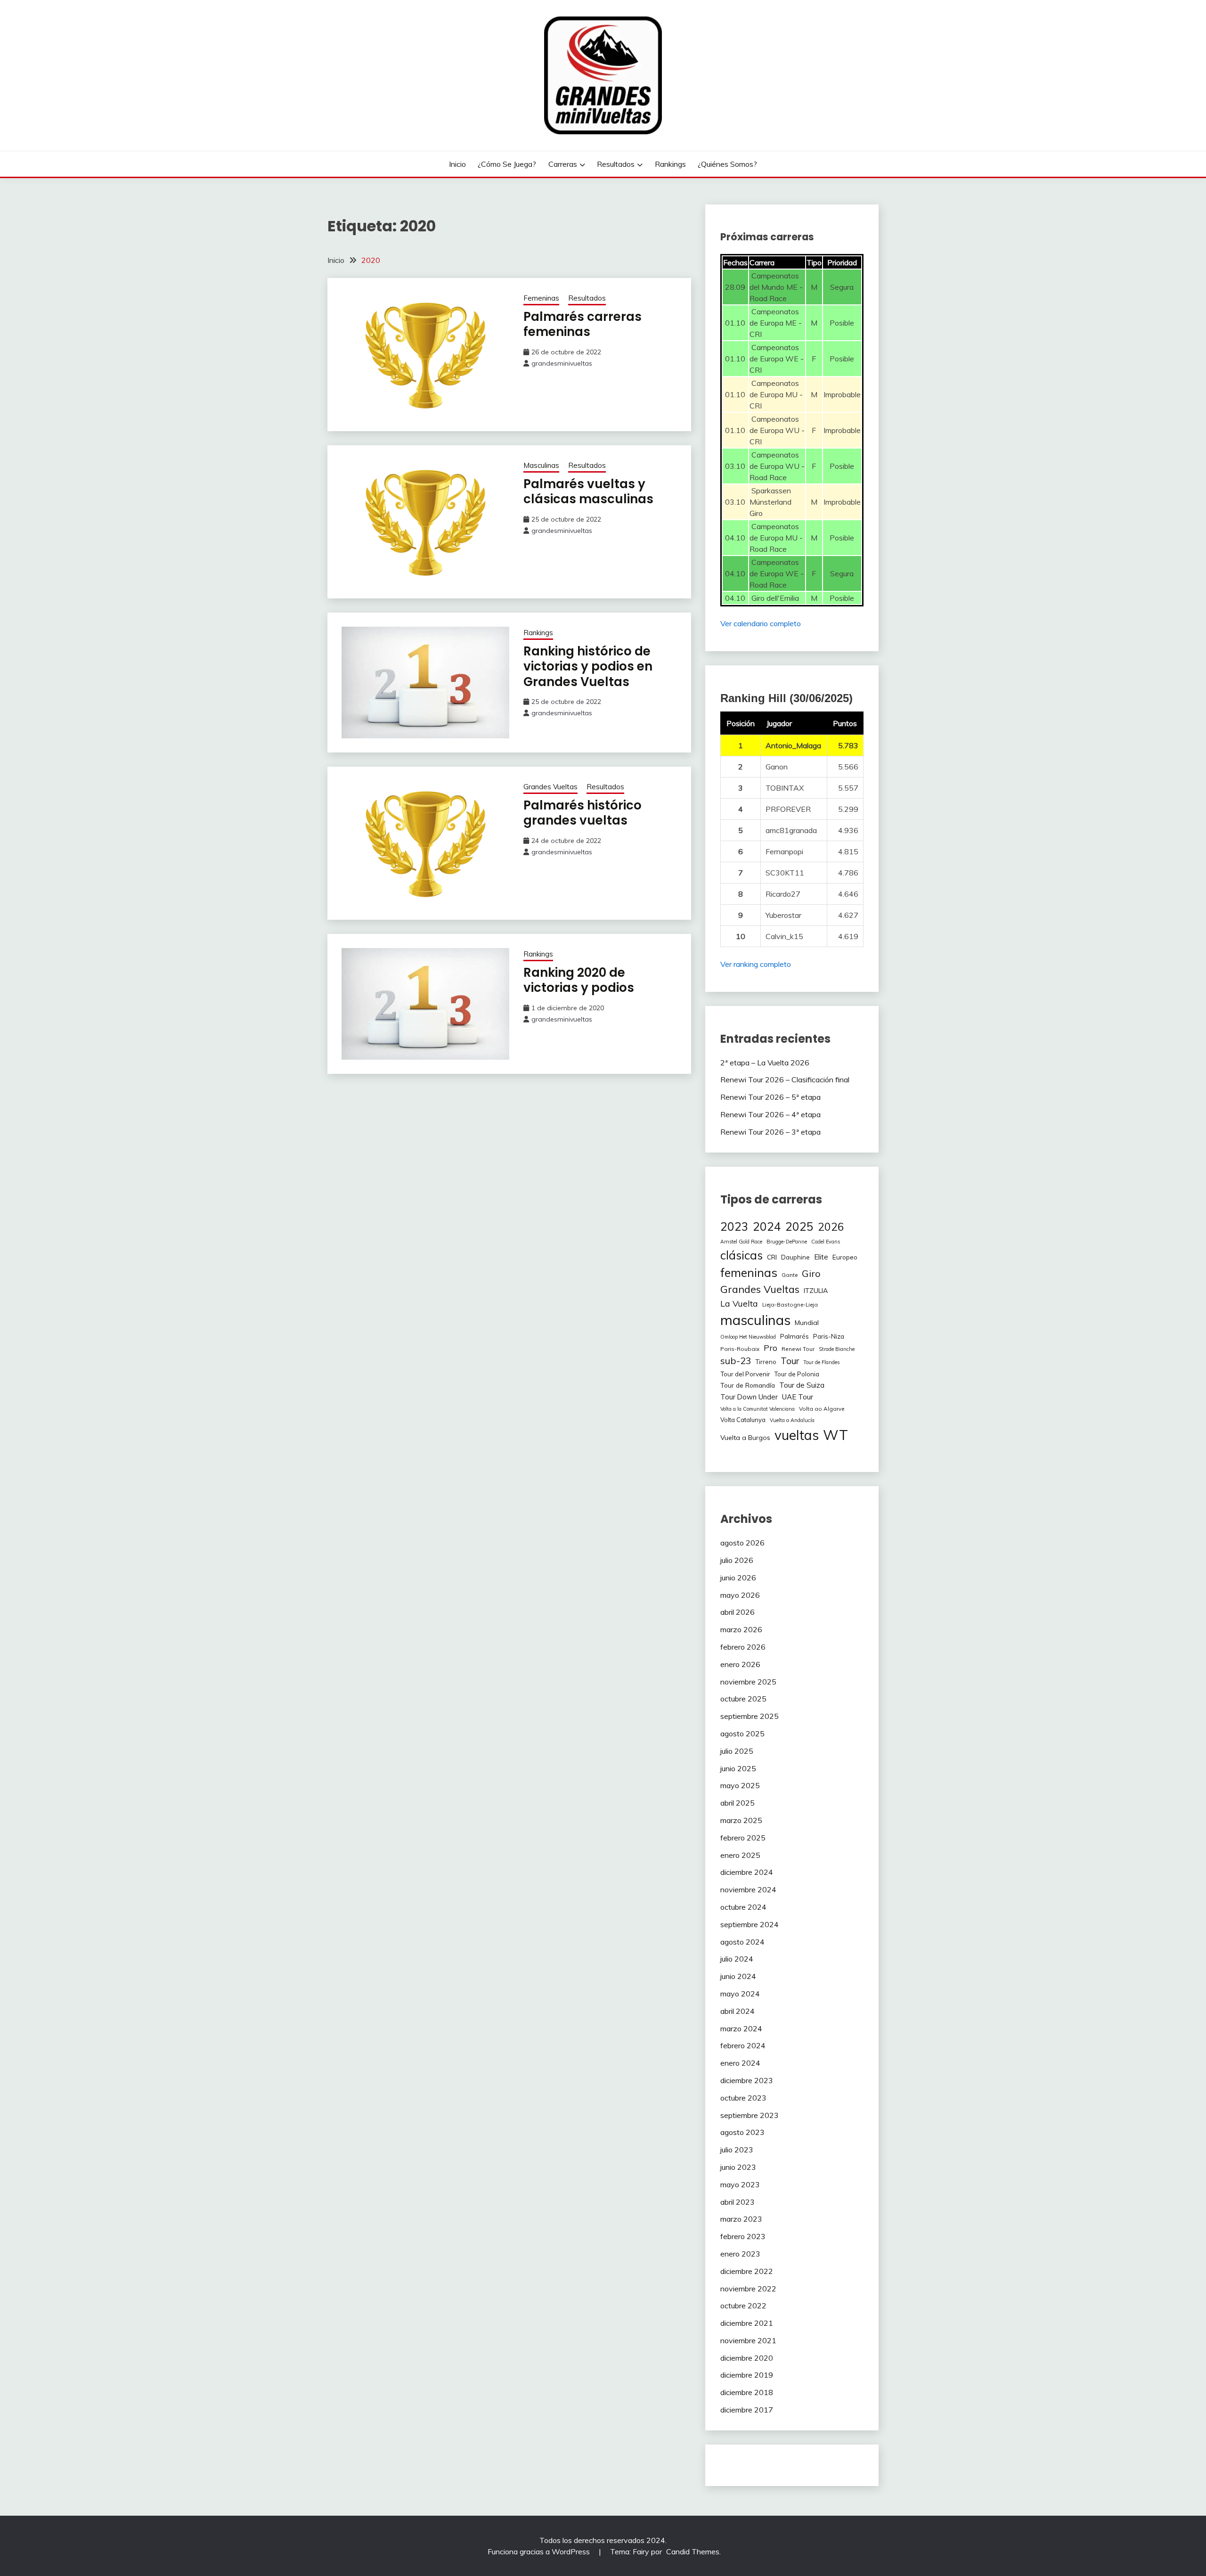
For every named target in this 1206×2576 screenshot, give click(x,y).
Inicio (457, 164)
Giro (811, 1273)
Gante (790, 1275)
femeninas (749, 1272)
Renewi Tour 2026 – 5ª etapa (770, 1097)
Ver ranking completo (756, 964)
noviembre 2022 (748, 2289)
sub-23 (736, 1361)
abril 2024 (737, 2011)
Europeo (845, 1257)
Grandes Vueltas (550, 787)
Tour (790, 1361)
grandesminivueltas (562, 363)
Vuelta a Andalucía (792, 1420)
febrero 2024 (743, 2045)
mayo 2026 (740, 1595)
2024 (767, 1226)
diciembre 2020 (747, 2358)
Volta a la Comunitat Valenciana (758, 1409)
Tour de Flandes (821, 1362)
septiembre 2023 (750, 2115)
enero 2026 (740, 1664)
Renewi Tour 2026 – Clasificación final (785, 1079)
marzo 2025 (741, 1820)
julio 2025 (737, 1751)
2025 (799, 1226)
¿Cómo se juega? (507, 164)
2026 (831, 1227)
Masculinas (541, 465)
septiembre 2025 (750, 1716)
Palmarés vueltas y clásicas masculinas (588, 492)
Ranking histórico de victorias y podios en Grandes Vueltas (588, 666)
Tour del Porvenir (745, 1374)
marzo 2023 (741, 2219)
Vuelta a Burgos (745, 1438)
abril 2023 (737, 2202)
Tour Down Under (749, 1397)
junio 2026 (738, 1578)
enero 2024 (740, 2063)
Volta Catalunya (743, 1420)
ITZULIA (816, 1291)
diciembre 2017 (747, 2410)
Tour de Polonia (797, 1374)
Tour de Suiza (802, 1385)
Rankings (670, 164)
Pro (770, 1348)
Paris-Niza (829, 1336)
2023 (734, 1226)
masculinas (755, 1320)
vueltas (797, 1435)
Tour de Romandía (748, 1385)
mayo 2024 (740, 1994)
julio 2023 (737, 2150)
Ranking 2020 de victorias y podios (579, 980)
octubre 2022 (743, 2306)
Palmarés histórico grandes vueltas (583, 813)
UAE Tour (798, 1397)
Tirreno (766, 1362)
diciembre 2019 (747, 2375)
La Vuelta (739, 1303)
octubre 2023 (743, 2098)
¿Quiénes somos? (727, 164)
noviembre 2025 (748, 1682)
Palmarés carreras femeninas (583, 324)
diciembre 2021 (747, 2323)
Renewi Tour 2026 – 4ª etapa (770, 1114)
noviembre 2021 (748, 2340)
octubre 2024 (743, 1907)
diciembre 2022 (747, 2271)
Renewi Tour (798, 1349)
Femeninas (541, 298)
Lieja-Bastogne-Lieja (790, 1304)
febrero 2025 (743, 1838)
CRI (772, 1257)
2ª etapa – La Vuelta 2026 (765, 1063)
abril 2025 (737, 1803)
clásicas (742, 1255)
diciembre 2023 (747, 2080)
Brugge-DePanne (787, 1242)
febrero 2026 (743, 1647)
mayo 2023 (740, 2184)
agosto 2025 (742, 1734)
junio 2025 (738, 1768)
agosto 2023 (742, 2132)
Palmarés (794, 1336)
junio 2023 (738, 2167)
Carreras (563, 164)
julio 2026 (737, 1560)
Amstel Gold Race (741, 1242)
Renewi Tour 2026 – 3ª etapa (770, 1132)
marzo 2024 (741, 2028)
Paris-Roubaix (740, 1349)
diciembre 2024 (747, 1872)
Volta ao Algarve (822, 1409)
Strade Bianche (837, 1349)
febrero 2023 (743, 2236)
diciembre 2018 (747, 2392)
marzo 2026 (741, 1629)
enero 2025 (740, 1855)
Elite (821, 1257)
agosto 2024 (742, 1942)
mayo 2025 (740, 1785)
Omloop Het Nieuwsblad (748, 1337)
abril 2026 (737, 1612)
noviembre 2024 (748, 1889)
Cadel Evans (826, 1242)
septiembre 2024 (750, 1924)
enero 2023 (740, 2254)
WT (835, 1435)
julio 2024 (737, 1959)
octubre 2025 (743, 1699)
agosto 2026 (742, 1543)
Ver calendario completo (761, 623)
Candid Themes (693, 2551)
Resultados (616, 164)
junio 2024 (738, 1976)
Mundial (807, 1323)
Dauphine (795, 1257)
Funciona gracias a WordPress (540, 2551)
